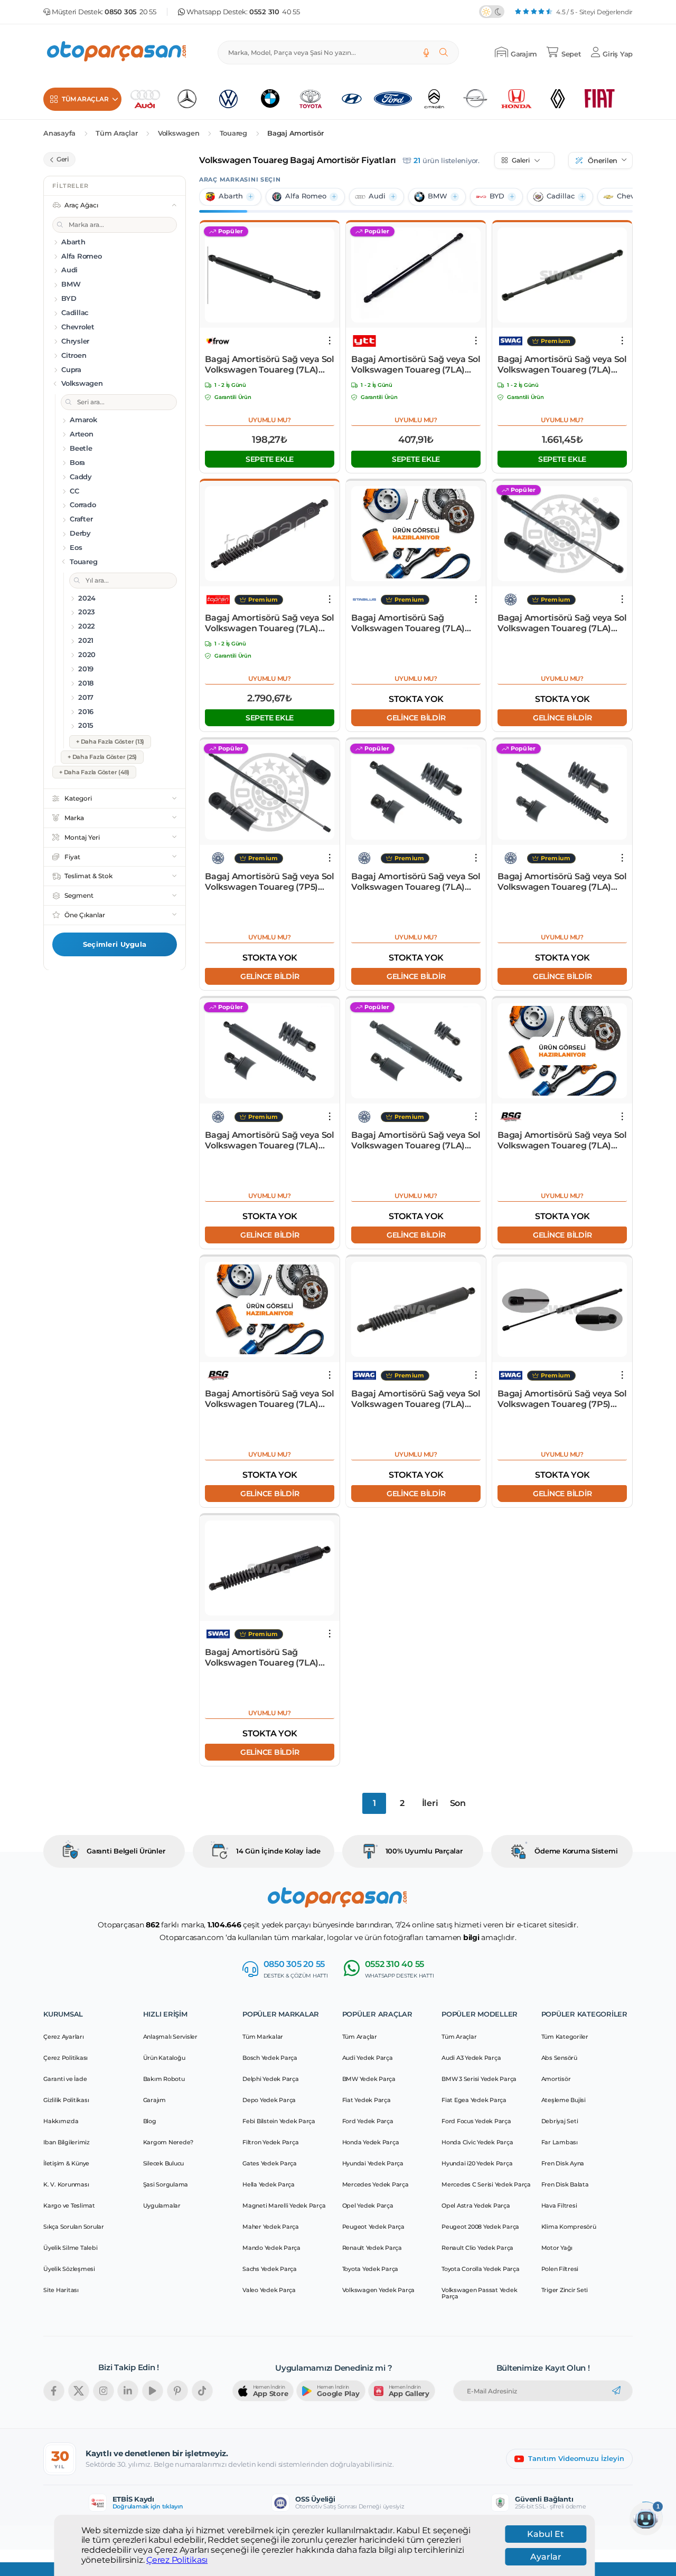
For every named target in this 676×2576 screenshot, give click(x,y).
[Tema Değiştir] (492, 12)
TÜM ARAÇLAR (85, 99)
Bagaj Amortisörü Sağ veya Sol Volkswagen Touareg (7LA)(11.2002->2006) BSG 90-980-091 (562, 1140)
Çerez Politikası (177, 2560)
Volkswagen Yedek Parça (379, 2290)
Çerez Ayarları (64, 2037)
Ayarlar (546, 2557)
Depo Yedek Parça (269, 2100)
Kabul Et (546, 2534)
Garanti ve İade (65, 2079)
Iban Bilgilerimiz (67, 2142)
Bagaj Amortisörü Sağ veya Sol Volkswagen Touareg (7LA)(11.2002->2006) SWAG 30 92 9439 (416, 1399)
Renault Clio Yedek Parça (477, 2248)
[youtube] (153, 2391)
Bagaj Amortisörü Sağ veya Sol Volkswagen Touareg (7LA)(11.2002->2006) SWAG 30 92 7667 (562, 365)
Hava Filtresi (559, 2206)
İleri (430, 1803)
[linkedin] (128, 2391)
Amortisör (556, 2079)
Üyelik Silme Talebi (70, 2248)
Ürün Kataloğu (164, 2058)
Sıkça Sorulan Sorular (74, 2227)
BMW (438, 196)
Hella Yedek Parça (269, 2184)
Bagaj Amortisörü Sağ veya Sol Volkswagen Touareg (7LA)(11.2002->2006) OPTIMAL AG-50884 (416, 1140)
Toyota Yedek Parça (370, 2269)
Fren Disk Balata (565, 2184)
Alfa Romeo (306, 196)
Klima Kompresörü (569, 2227)
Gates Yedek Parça (270, 2163)
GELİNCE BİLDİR (416, 717)
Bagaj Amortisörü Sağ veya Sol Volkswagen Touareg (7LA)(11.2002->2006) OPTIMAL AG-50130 (562, 623)
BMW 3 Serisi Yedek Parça (479, 2079)
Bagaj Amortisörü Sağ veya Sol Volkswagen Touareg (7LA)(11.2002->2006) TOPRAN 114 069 (270, 623)
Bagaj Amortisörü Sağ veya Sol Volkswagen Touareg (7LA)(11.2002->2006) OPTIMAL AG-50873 (416, 882)
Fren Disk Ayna (563, 2163)
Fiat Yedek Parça (367, 2100)
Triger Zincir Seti (565, 2290)
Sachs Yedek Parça (270, 2269)
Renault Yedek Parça (372, 2248)
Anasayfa (59, 133)
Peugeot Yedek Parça (373, 2227)
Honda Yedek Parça (371, 2142)
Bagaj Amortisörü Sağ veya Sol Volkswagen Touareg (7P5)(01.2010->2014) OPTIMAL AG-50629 (270, 882)
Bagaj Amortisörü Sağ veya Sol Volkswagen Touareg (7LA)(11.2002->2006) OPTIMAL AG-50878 (562, 882)
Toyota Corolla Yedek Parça (481, 2269)
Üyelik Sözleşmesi (69, 2269)
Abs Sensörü (559, 2058)
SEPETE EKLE (270, 459)
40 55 (275, 12)
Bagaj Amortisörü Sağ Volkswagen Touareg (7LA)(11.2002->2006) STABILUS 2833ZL (408, 623)
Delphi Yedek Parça (271, 2079)
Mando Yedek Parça (271, 2248)
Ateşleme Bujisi (564, 2100)
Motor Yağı (557, 2248)
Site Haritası (61, 2290)
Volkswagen (179, 133)
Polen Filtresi (560, 2269)
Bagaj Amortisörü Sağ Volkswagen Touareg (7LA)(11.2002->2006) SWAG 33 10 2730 (262, 1658)
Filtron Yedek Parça (270, 2142)
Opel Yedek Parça (368, 2206)
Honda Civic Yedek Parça (477, 2142)
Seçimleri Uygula (115, 944)
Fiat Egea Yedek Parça (474, 2100)
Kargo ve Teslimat (69, 2206)
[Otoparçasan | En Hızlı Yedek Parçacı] (117, 53)
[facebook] (54, 2391)
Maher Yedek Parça (271, 2227)
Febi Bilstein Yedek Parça (279, 2121)
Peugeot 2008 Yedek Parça (480, 2227)
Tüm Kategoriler (565, 2037)
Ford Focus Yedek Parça (476, 2121)
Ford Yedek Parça (368, 2121)
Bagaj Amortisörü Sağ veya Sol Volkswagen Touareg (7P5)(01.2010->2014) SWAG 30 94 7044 (562, 1399)
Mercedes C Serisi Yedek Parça (486, 2184)
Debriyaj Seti (560, 2121)
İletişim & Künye (66, 2163)
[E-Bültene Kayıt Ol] (616, 2391)
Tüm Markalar (263, 2037)
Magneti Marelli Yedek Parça (284, 2206)
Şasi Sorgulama (166, 2184)
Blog (150, 2121)
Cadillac (561, 196)
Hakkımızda (61, 2121)
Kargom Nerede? (168, 2142)
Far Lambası (560, 2142)
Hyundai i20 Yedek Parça (477, 2163)
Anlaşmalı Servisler (170, 2037)
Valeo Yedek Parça (269, 2290)
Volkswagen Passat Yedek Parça (479, 2293)
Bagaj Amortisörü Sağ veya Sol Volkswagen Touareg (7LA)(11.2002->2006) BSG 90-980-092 (270, 1399)
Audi (377, 196)
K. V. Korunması (66, 2184)
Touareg (233, 133)
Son (458, 1803)
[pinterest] (177, 2391)
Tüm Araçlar (116, 133)
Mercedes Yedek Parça (375, 2184)
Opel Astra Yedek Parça (476, 2206)
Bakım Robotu (164, 2079)
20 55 (130, 12)
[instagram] (104, 2391)
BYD (497, 196)
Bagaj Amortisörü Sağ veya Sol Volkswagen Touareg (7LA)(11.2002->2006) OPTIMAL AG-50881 (270, 1140)
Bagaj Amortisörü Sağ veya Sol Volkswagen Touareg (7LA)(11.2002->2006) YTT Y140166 (416, 365)
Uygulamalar (162, 2206)
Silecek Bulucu (164, 2163)
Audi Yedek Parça (368, 2058)
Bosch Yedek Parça (270, 2058)
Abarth (231, 196)
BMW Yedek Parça (369, 2079)
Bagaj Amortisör (295, 133)
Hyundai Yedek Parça (373, 2163)
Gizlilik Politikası (66, 2100)
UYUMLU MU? (270, 420)
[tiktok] (202, 2391)
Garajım (154, 2100)
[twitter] (79, 2391)
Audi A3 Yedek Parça (471, 2058)
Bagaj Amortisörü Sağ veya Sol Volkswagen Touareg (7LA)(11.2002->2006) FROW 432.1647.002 (270, 365)
